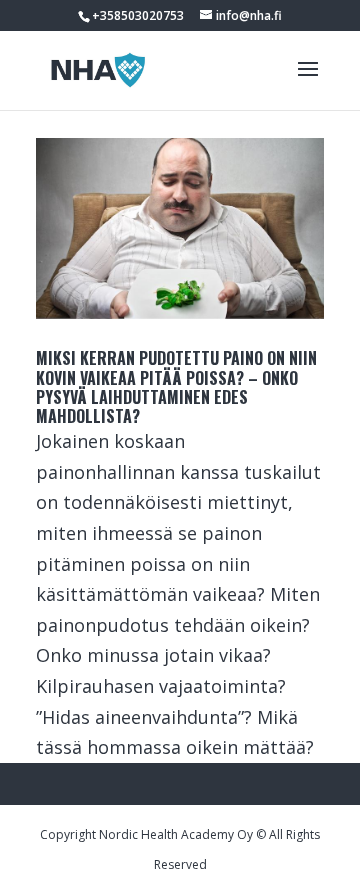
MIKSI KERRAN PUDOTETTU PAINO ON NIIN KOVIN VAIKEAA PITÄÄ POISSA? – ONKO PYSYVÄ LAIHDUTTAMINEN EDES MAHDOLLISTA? (176, 387)
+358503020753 (138, 15)
